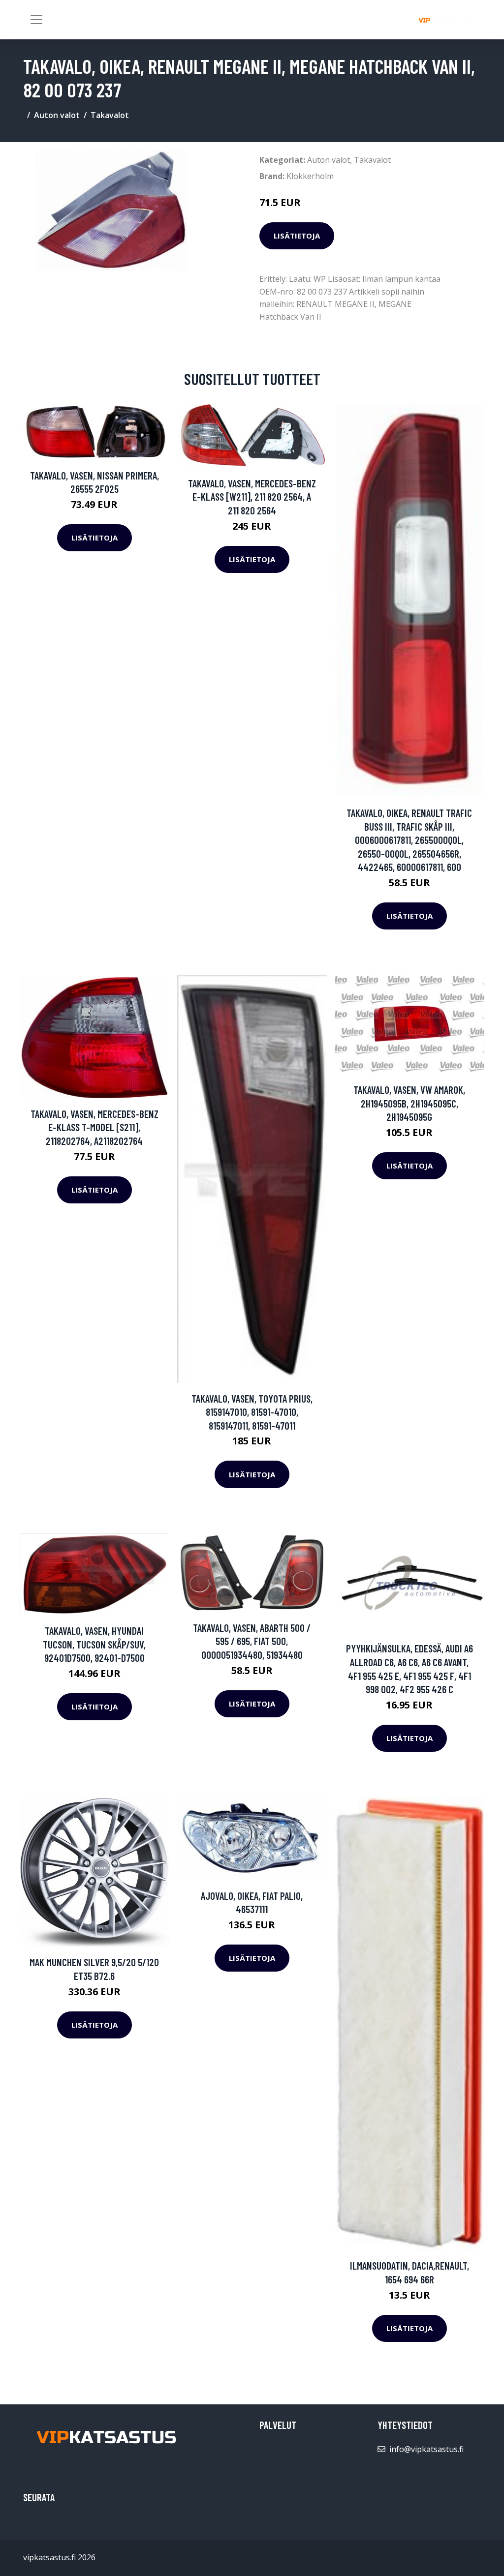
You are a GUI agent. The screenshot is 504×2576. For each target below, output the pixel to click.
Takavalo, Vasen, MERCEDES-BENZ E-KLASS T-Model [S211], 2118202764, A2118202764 (94, 1127)
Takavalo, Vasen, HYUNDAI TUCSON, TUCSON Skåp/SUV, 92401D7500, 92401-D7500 (94, 1644)
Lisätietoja (297, 236)
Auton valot (57, 115)
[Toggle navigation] (36, 20)
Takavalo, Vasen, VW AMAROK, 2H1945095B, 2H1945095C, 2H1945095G (409, 1103)
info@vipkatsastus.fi (426, 2449)
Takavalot (110, 115)
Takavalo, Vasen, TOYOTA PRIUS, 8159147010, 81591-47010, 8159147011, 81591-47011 (252, 1412)
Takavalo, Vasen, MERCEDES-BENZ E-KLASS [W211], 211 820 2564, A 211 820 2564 (252, 497)
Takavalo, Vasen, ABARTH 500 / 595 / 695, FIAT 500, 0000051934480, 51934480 (252, 1641)
